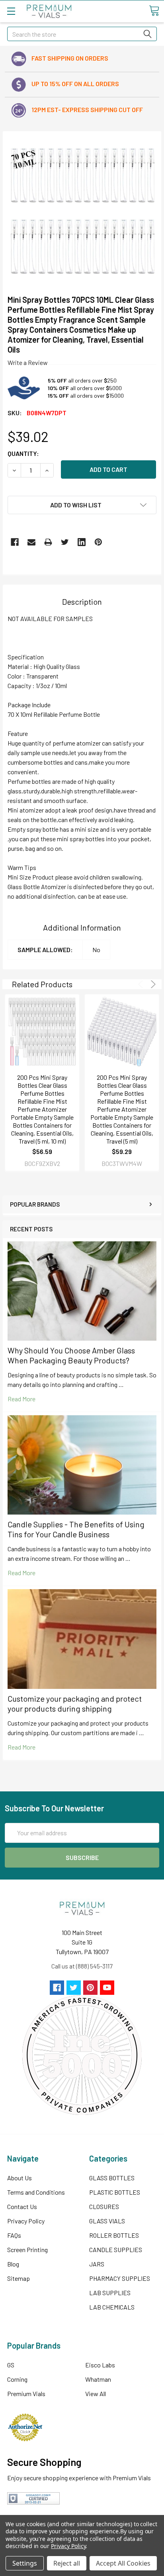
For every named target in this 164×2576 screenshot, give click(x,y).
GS (11, 2365)
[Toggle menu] (11, 11)
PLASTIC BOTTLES (115, 2192)
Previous (142, 984)
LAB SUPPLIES (110, 2293)
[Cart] (154, 11)
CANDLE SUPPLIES (116, 2250)
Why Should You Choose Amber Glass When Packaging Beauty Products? (71, 1355)
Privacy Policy (26, 2221)
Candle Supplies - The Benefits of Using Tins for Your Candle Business (76, 1529)
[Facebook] (15, 542)
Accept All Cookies (123, 2563)
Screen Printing (27, 2250)
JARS (97, 2264)
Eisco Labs (100, 2365)
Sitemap (19, 2278)
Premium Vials (26, 2394)
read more (21, 1399)
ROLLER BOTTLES (114, 2235)
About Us (20, 2178)
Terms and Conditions (36, 2192)
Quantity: (23, 453)
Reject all (67, 2563)
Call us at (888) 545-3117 (82, 1966)
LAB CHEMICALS (112, 2307)
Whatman (98, 2379)
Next (152, 984)
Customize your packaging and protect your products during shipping (75, 1703)
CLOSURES (104, 2206)
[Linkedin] (82, 542)
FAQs (14, 2235)
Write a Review (28, 362)
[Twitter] (65, 542)
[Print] (48, 542)
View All (96, 2394)
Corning (17, 2379)
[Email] (31, 542)
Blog (13, 2264)
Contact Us (22, 2206)
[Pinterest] (98, 542)
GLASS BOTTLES (112, 2178)
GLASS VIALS (107, 2221)
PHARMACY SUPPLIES (120, 2278)
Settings (25, 2563)
